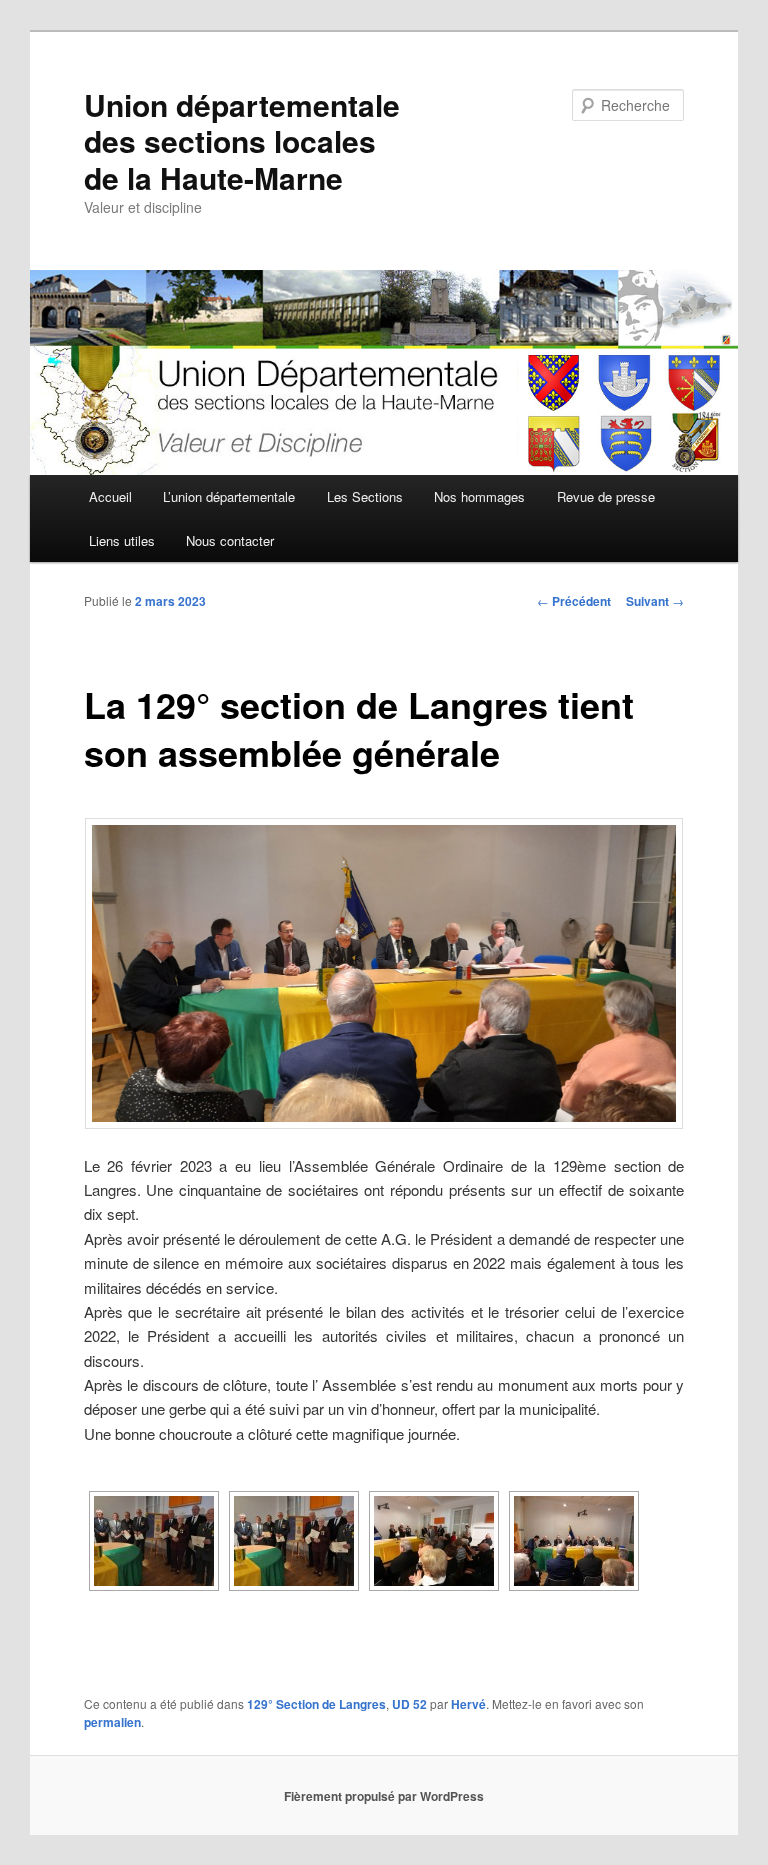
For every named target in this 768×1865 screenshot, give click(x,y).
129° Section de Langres (316, 1704)
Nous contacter (230, 540)
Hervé (468, 1704)
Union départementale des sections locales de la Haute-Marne (242, 141)
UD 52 (409, 1704)
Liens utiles (122, 540)
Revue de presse (606, 496)
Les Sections (365, 496)
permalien (112, 1722)
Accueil (110, 496)
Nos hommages (479, 496)
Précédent (574, 601)
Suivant (655, 601)
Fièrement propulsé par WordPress (384, 1796)
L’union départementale (229, 496)
